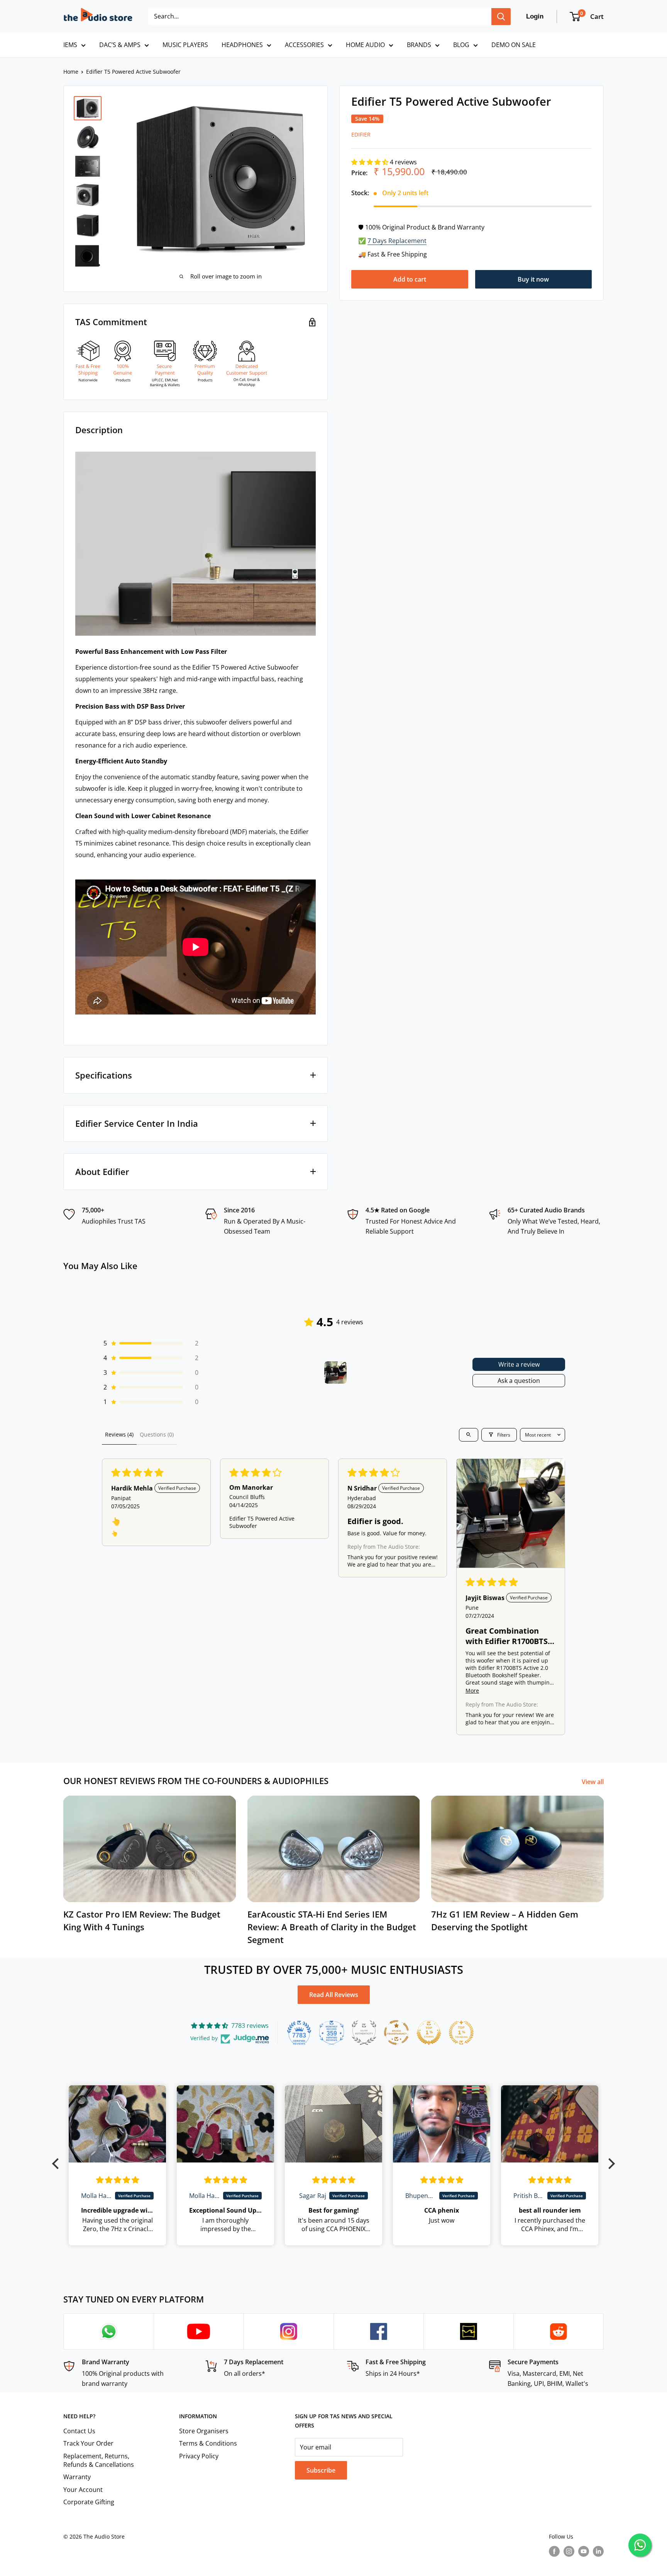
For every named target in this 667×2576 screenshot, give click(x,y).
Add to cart (410, 279)
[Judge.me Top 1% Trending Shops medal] (461, 2032)
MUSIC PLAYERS (185, 45)
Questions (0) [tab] (157, 1434)
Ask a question (519, 1381)
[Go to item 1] (335, 1372)
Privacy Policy (199, 2456)
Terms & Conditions (208, 2443)
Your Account (83, 2490)
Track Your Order (88, 2443)
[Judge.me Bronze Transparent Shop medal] (396, 2032)
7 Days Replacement (397, 241)
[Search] (501, 17)
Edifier (361, 135)
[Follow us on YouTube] (584, 2551)
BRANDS (419, 45)
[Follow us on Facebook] (554, 2551)
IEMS (70, 45)
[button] (371, 162)
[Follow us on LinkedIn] (598, 2551)
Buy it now (533, 279)
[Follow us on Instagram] (569, 2551)
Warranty (77, 2477)
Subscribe (321, 2470)
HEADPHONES (242, 45)
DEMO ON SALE (514, 45)
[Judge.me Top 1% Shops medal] (429, 2032)
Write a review (519, 1364)
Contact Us (79, 2431)
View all (593, 1782)
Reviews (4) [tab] (119, 1434)
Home (71, 72)
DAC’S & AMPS (120, 45)
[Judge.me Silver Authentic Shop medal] (364, 2032)
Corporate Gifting (89, 2502)
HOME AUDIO (365, 45)
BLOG (461, 45)
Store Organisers (204, 2431)
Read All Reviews (334, 1995)
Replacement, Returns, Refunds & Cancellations (99, 2460)
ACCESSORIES (304, 45)
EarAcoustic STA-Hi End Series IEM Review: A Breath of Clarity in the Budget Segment (332, 1927)
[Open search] (469, 1435)
